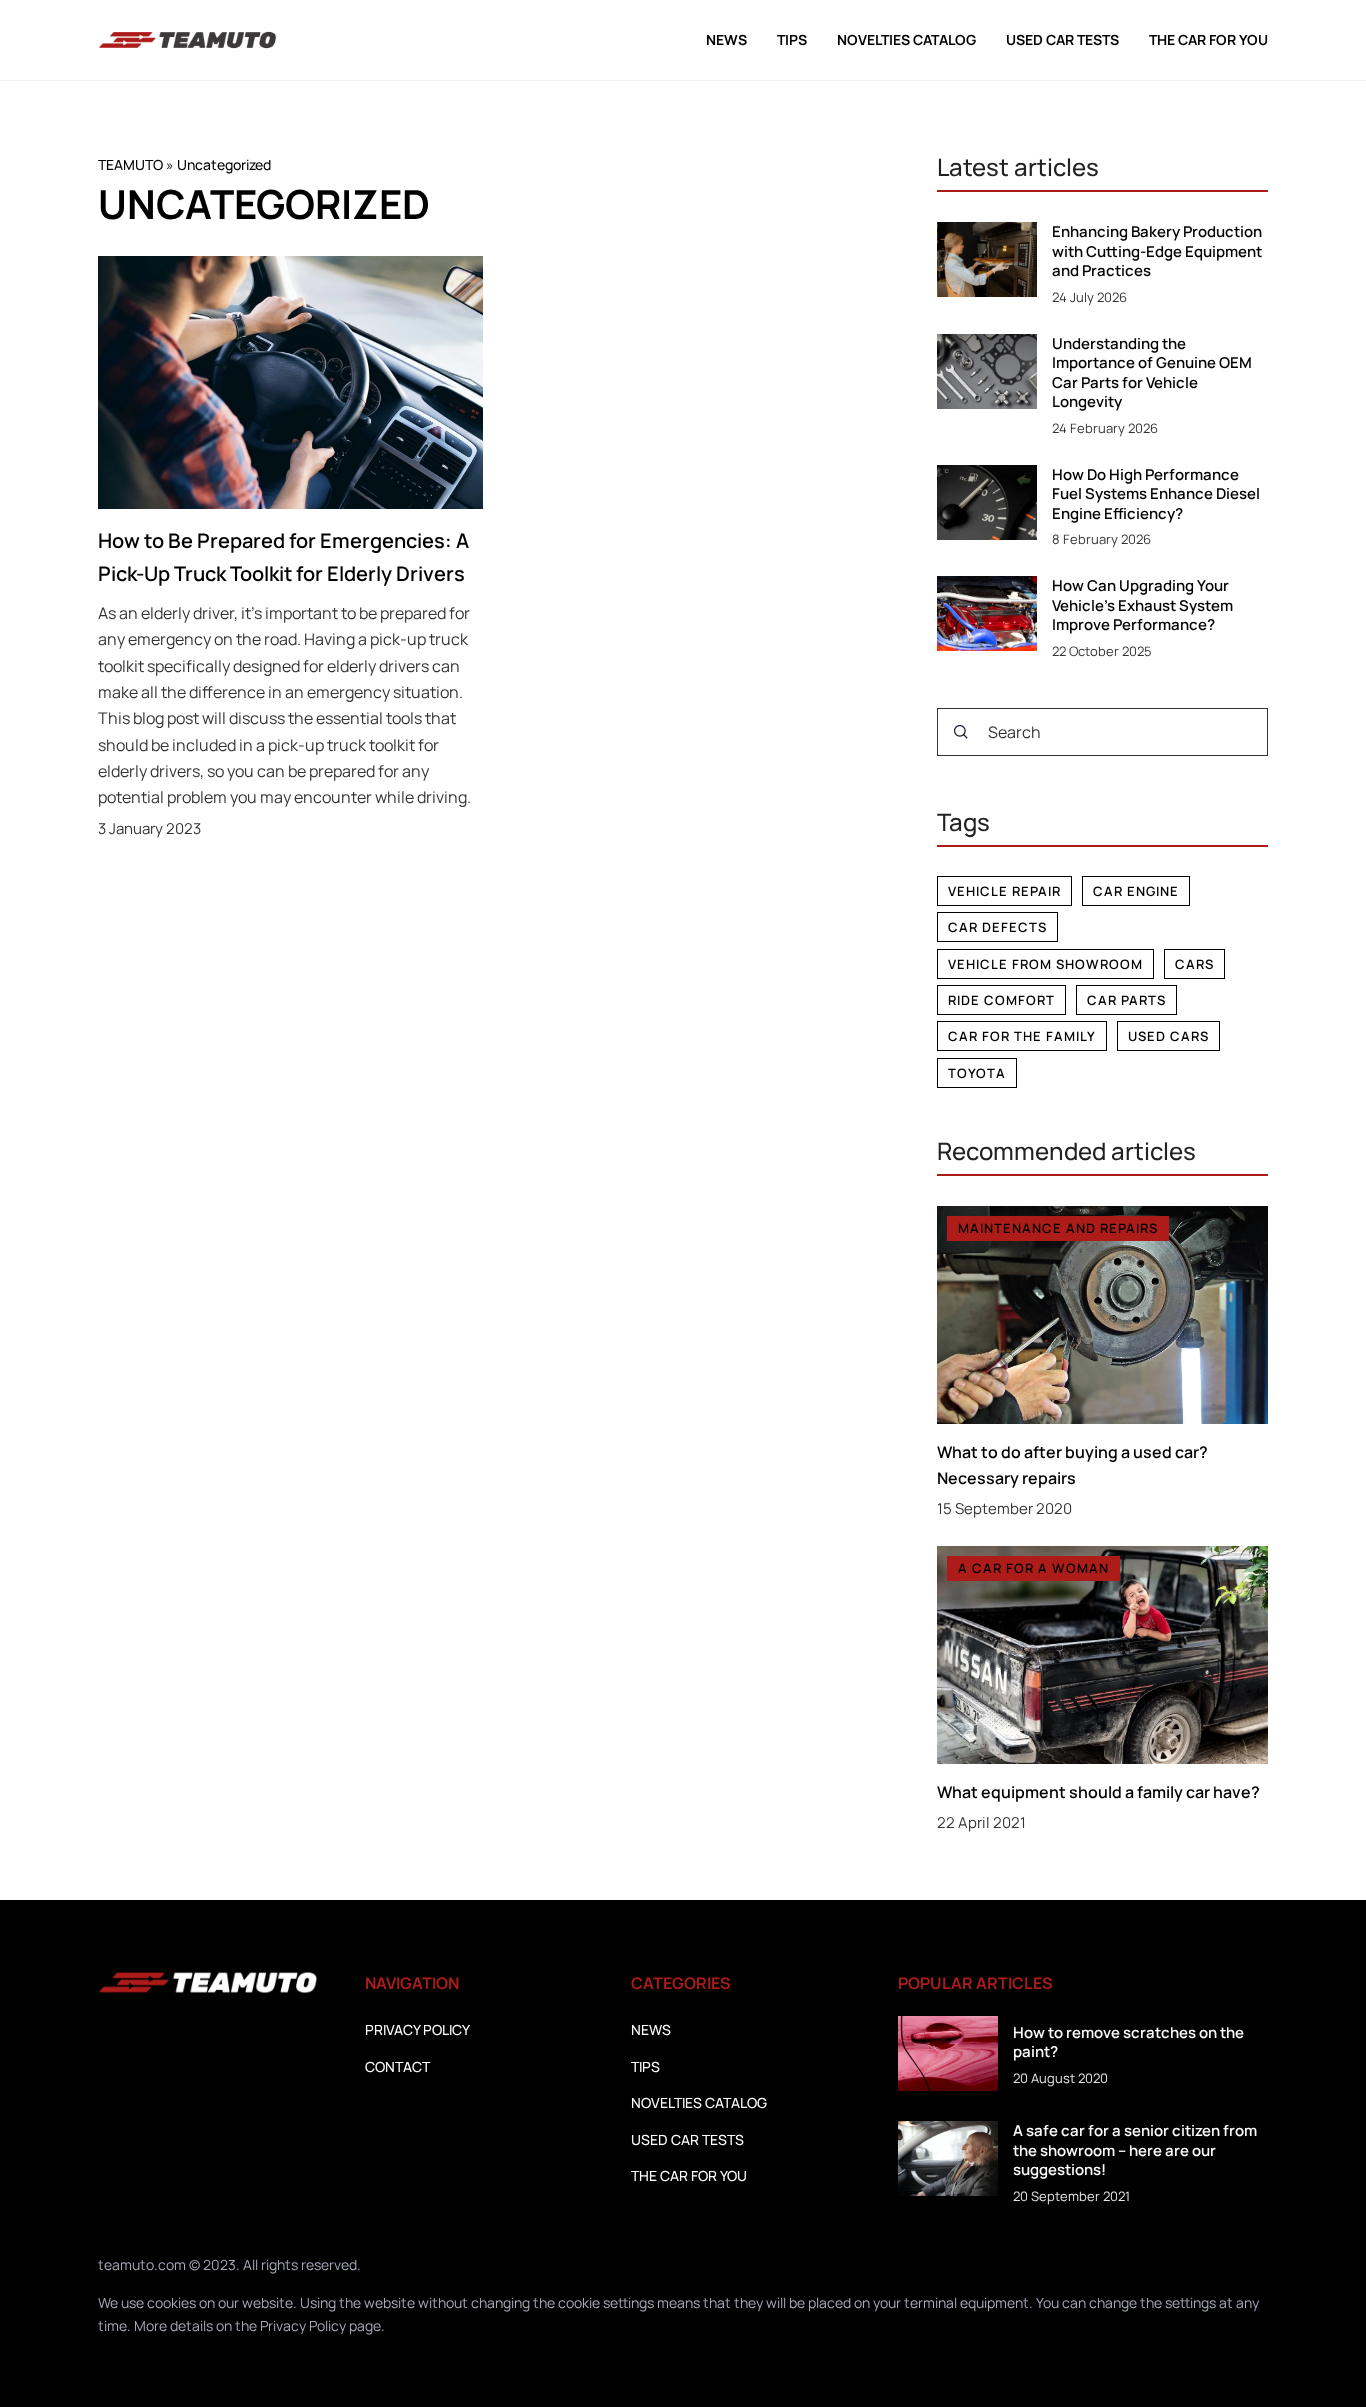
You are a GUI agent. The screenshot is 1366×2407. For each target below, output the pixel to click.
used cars (1168, 1036)
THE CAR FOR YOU (1208, 39)
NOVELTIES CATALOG (906, 39)
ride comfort (1001, 1000)
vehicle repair (1004, 891)
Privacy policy (417, 2029)
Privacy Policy (303, 2325)
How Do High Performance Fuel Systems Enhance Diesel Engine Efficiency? (1156, 494)
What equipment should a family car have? (1098, 1792)
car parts (1126, 1000)
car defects (997, 927)
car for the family (1022, 1036)
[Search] (961, 732)
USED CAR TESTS (1062, 39)
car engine (1136, 891)
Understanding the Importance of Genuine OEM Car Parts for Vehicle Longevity (1152, 373)
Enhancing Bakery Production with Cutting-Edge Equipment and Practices (1157, 251)
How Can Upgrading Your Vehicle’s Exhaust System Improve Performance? (1142, 605)
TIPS (792, 39)
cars (1194, 964)
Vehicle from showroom (1045, 964)
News (726, 39)
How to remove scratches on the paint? (1128, 2042)
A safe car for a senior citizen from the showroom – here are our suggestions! (1135, 2150)
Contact (397, 2066)
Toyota (977, 1073)
